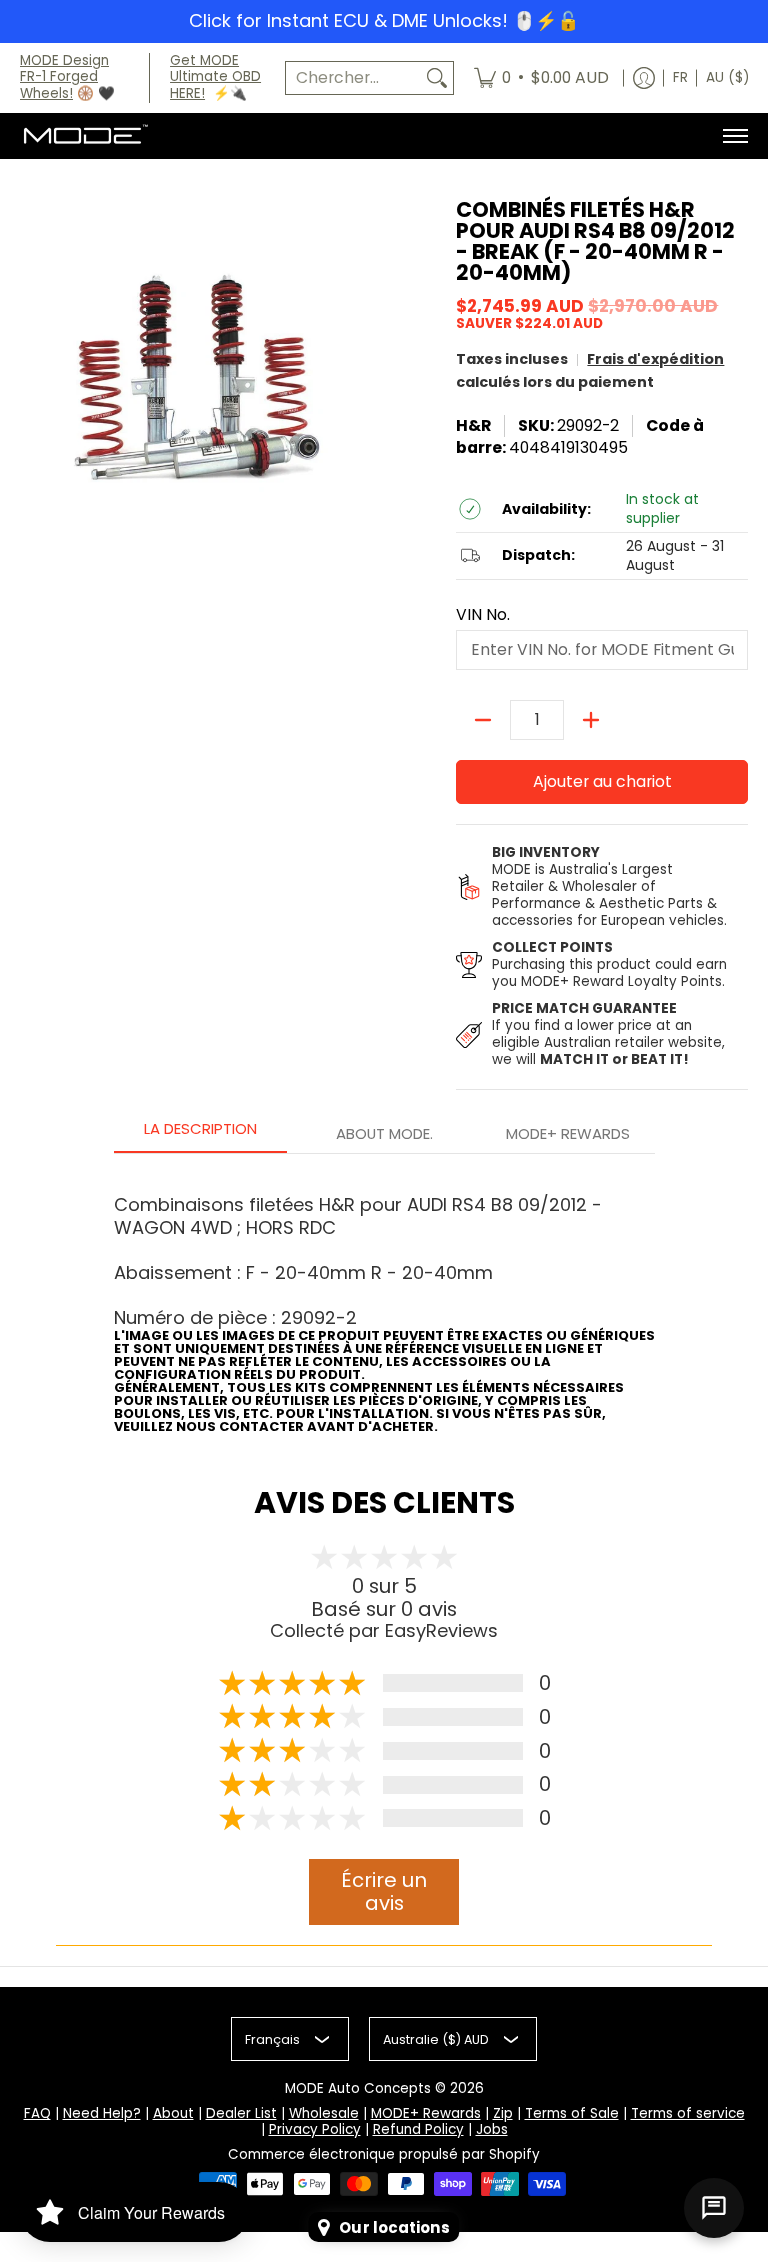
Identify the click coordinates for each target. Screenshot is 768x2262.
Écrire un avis (384, 1891)
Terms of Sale (572, 2113)
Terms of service (688, 2113)
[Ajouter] (591, 720)
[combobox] (353, 78)
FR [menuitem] (680, 77)
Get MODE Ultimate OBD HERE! (215, 77)
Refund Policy (418, 2129)
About (173, 2113)
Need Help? (102, 2113)
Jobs (492, 2129)
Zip (503, 2113)
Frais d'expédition (655, 359)
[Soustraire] (483, 720)
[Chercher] (437, 78)
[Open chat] (714, 2208)
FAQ (37, 2113)
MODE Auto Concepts (358, 2088)
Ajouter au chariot (602, 781)
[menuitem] (541, 78)
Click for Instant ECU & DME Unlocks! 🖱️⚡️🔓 (384, 20)
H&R (473, 425)
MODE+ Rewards (426, 2113)
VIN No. (483, 615)
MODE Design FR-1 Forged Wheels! (64, 77)
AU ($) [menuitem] (727, 77)
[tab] (201, 1134)
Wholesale (324, 2113)
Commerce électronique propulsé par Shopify (384, 2154)
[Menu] (734, 136)
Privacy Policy (315, 2129)
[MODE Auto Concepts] (85, 136)
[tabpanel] (384, 1300)
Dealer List (241, 2113)
